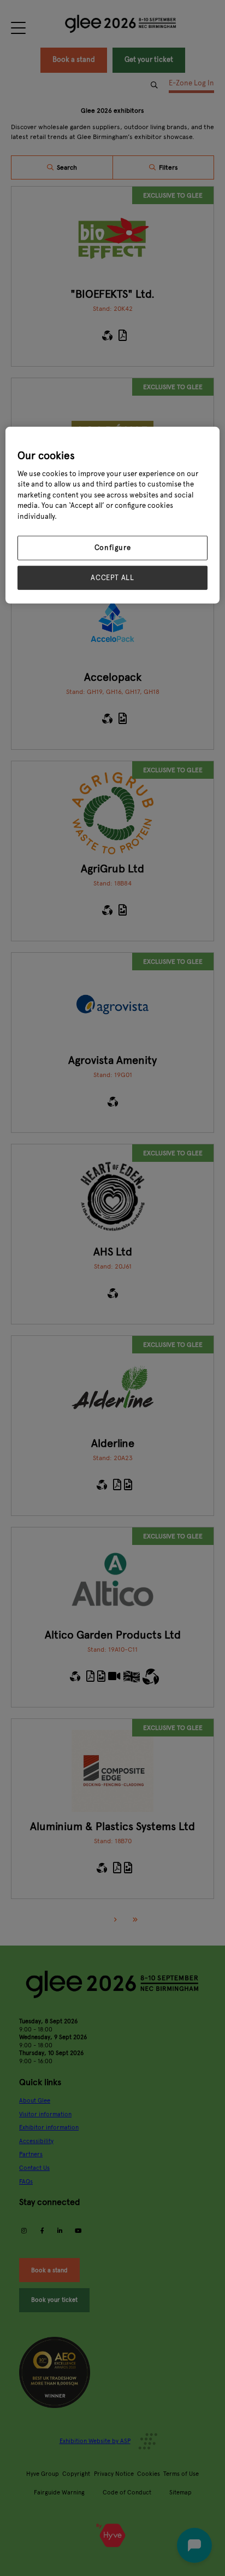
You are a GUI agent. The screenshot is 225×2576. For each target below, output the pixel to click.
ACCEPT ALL (112, 577)
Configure (113, 548)
